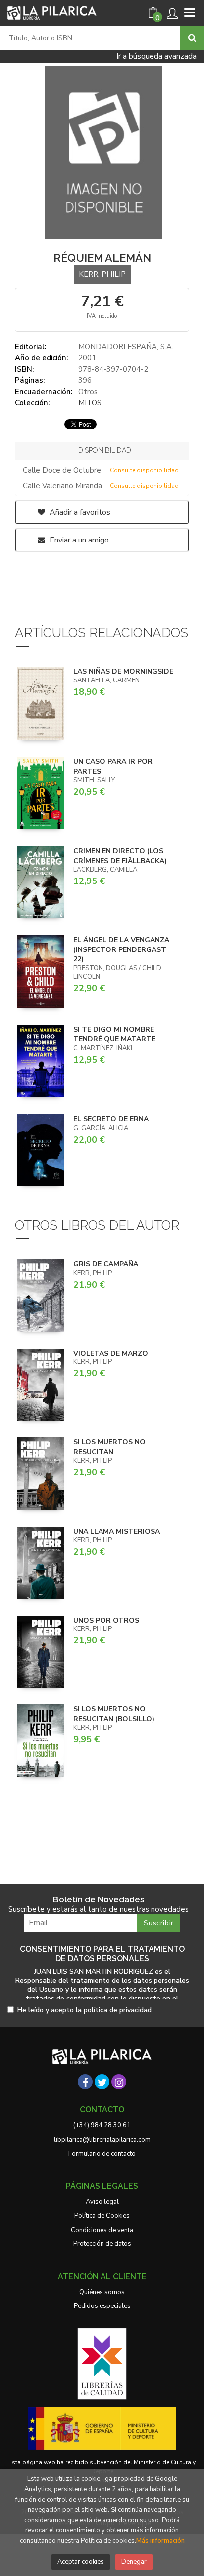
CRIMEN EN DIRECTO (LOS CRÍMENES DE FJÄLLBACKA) (120, 856)
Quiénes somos (102, 2292)
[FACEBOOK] (85, 2082)
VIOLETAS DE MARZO (111, 1353)
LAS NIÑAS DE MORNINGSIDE (123, 671)
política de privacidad (118, 2010)
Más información (160, 2541)
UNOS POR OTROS (106, 1620)
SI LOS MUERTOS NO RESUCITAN (109, 1447)
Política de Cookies (102, 2216)
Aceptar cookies (81, 2562)
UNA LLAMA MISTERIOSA (117, 1531)
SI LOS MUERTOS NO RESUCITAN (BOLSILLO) (114, 1714)
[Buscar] (192, 38)
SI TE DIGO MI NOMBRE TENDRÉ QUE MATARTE (114, 1035)
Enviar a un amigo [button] (78, 540)
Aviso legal (102, 2202)
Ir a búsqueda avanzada (156, 56)
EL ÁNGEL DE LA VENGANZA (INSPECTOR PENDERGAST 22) (121, 949)
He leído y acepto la (84, 2010)
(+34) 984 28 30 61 (102, 2125)
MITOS (90, 403)
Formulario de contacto (102, 2154)
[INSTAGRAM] (119, 2082)
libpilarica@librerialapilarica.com (102, 2140)
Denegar (134, 2562)
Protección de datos (102, 2244)
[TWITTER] (102, 2082)
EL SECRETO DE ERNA (111, 1119)
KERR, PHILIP (102, 274)
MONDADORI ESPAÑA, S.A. (126, 347)
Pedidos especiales (102, 2306)
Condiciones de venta (102, 2230)
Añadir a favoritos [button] (79, 512)
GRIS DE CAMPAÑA (106, 1264)
